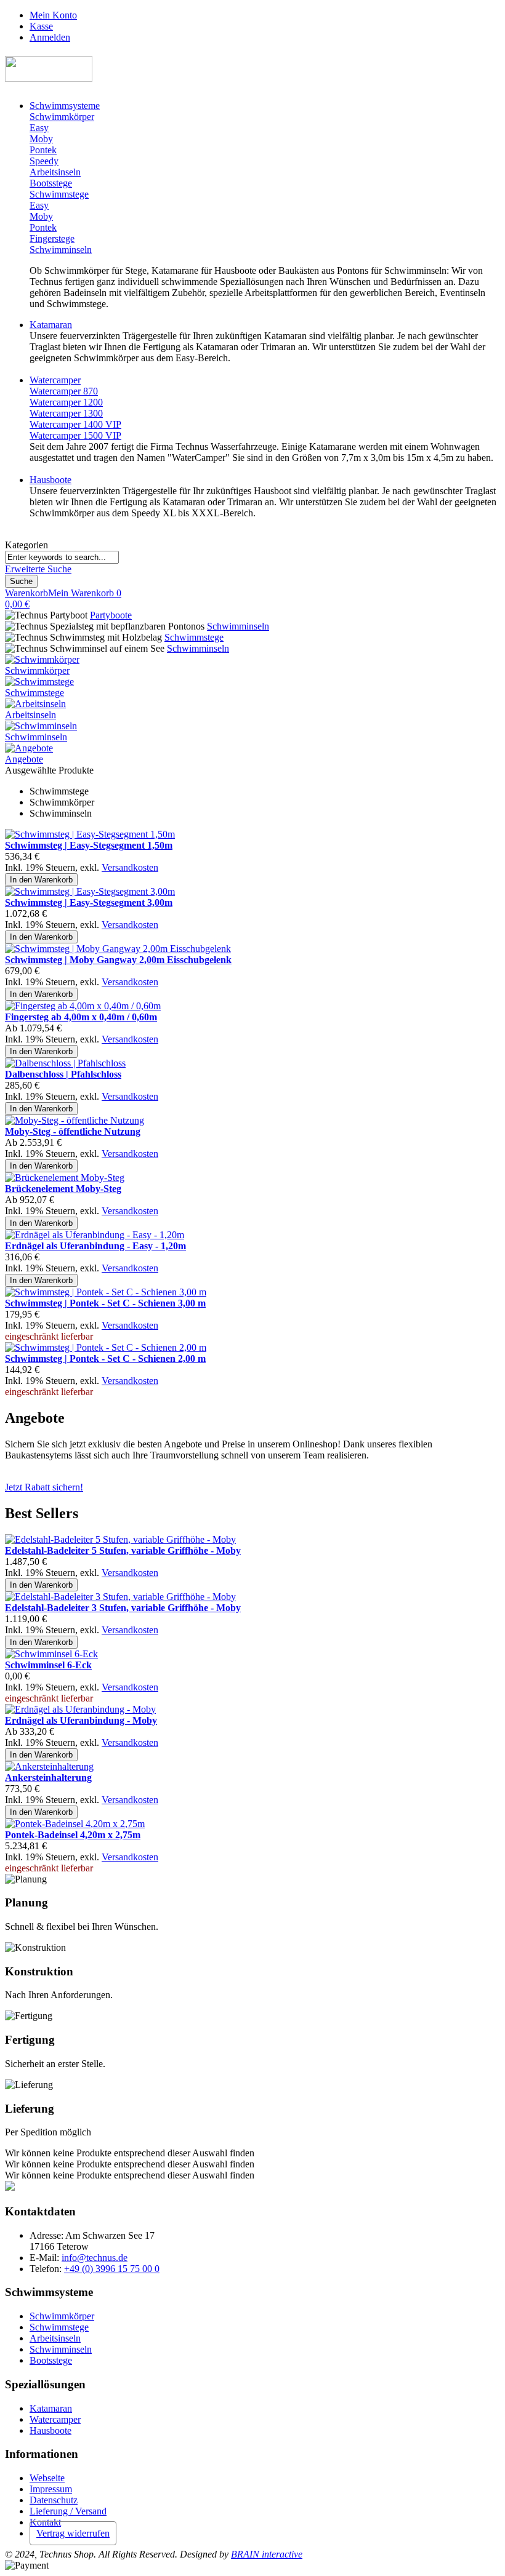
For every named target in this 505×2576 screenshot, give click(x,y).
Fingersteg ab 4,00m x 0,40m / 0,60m (81, 1017)
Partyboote (111, 615)
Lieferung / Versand (68, 2511)
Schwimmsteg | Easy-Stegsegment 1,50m (89, 845)
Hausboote (50, 2430)
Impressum (51, 2489)
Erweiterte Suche (38, 569)
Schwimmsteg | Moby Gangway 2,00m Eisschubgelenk (118, 960)
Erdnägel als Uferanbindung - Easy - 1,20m (95, 1246)
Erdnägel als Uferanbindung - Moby (81, 1720)
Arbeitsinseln (30, 715)
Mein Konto (53, 15)
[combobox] (62, 557)
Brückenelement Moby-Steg (63, 1189)
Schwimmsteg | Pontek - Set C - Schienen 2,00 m (105, 1358)
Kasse (41, 26)
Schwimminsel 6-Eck (48, 1665)
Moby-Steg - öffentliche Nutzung (73, 1131)
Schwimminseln (238, 626)
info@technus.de (95, 2258)
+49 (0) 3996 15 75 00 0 (112, 2269)
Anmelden (50, 37)
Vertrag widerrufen (73, 2533)
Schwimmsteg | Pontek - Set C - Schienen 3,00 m (105, 1303)
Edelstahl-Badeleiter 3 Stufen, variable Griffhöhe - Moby (123, 1608)
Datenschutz (54, 2500)
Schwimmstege (194, 637)
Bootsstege (51, 2360)
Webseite (47, 2478)
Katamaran (51, 2408)
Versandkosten (130, 867)
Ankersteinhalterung (48, 1778)
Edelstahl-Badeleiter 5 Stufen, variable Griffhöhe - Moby (123, 1550)
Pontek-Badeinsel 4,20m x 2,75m (73, 1835)
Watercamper (55, 2419)
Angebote (24, 759)
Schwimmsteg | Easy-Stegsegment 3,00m (89, 902)
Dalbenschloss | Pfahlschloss (63, 1074)
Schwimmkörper (37, 670)
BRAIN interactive (267, 2554)
